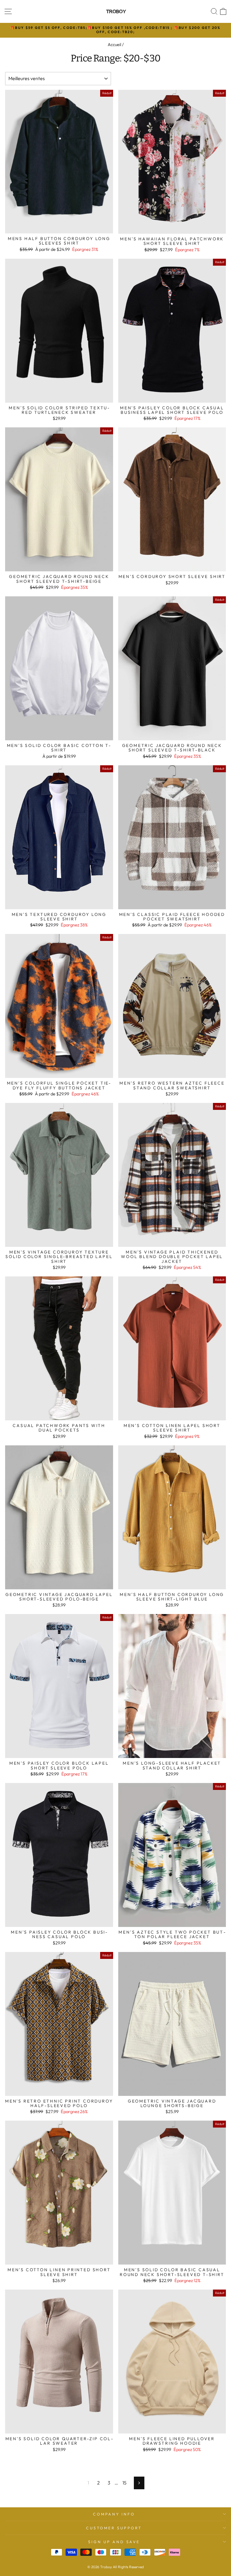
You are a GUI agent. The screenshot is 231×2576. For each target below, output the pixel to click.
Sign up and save (114, 2542)
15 (124, 2483)
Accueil (114, 45)
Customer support (114, 2528)
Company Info (114, 2514)
